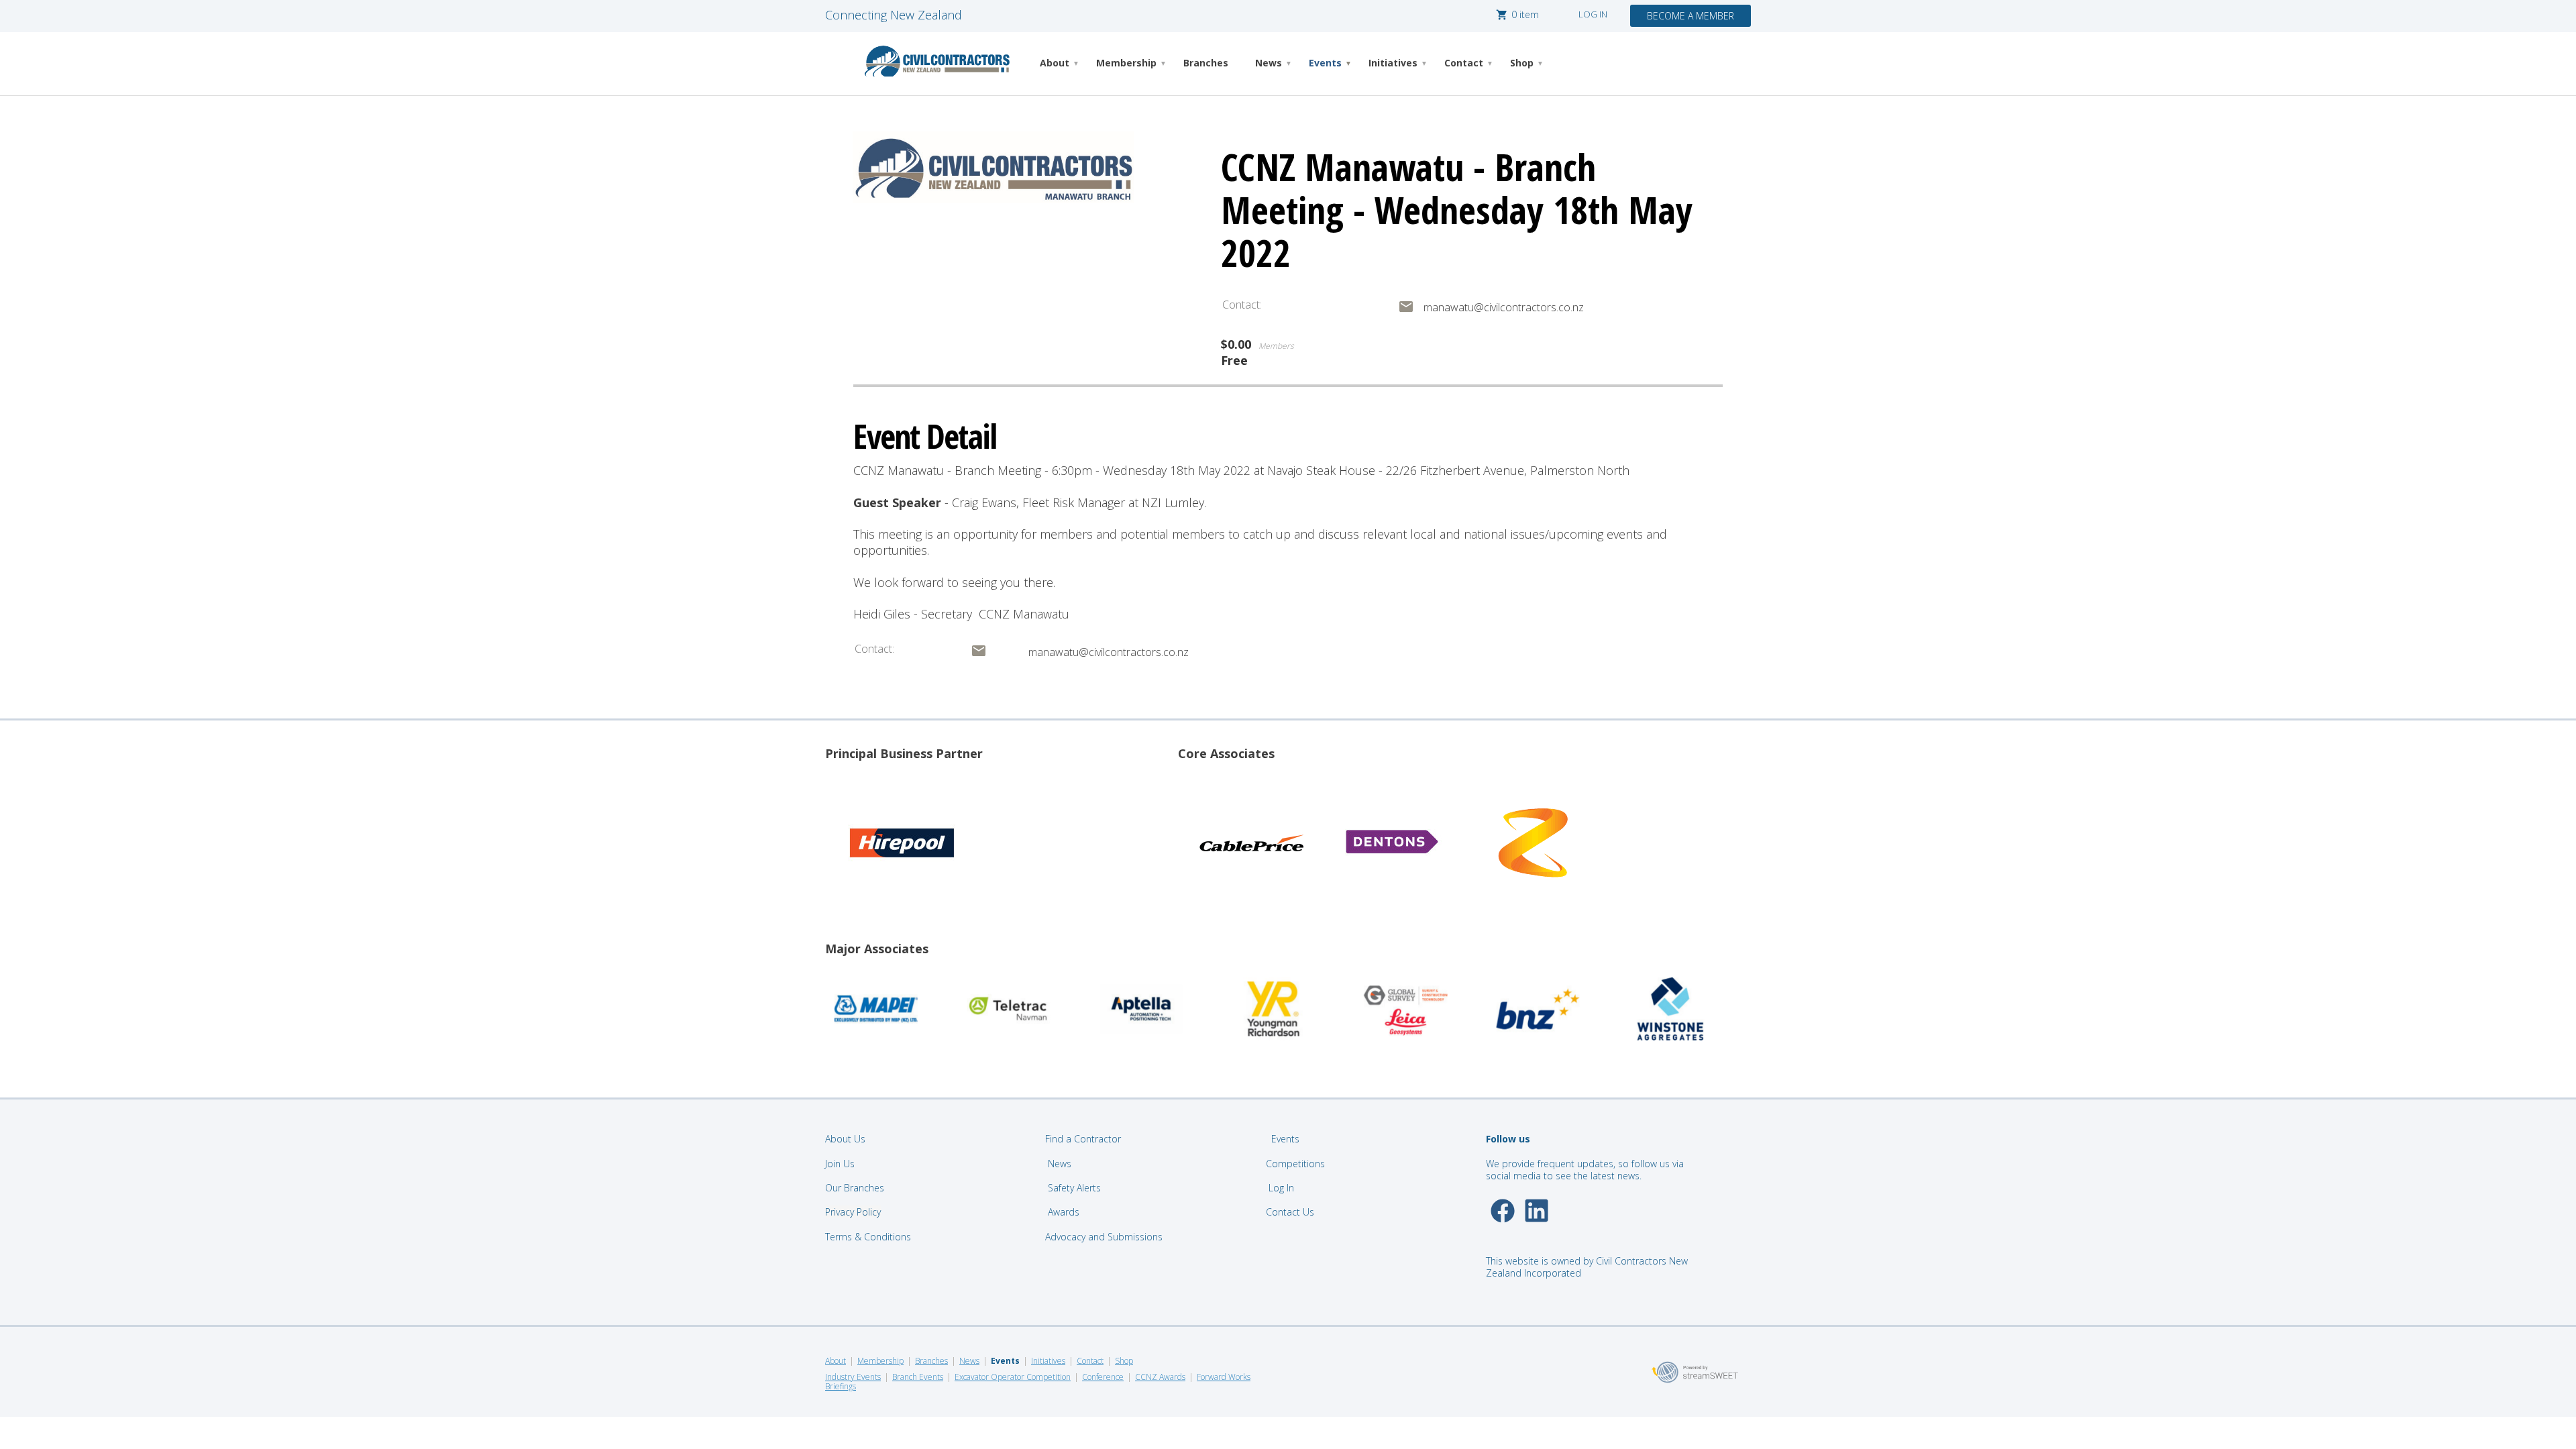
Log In (1281, 1188)
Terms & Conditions (868, 1237)
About (1055, 63)
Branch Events (918, 1377)
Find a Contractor (1083, 1139)
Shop (1522, 63)
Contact (1464, 63)
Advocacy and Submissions (1104, 1237)
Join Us (840, 1164)
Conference (1103, 1377)
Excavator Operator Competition (1013, 1377)
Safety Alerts (1074, 1188)
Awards (1064, 1212)
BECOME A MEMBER (1690, 16)
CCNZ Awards (1160, 1377)
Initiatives (1393, 63)
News (1269, 63)
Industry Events (853, 1377)
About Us (845, 1139)
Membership (1126, 63)
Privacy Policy (853, 1212)
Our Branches (855, 1188)
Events (1325, 63)
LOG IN (1593, 14)
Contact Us (1291, 1212)
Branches (1206, 63)
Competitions (1295, 1164)
